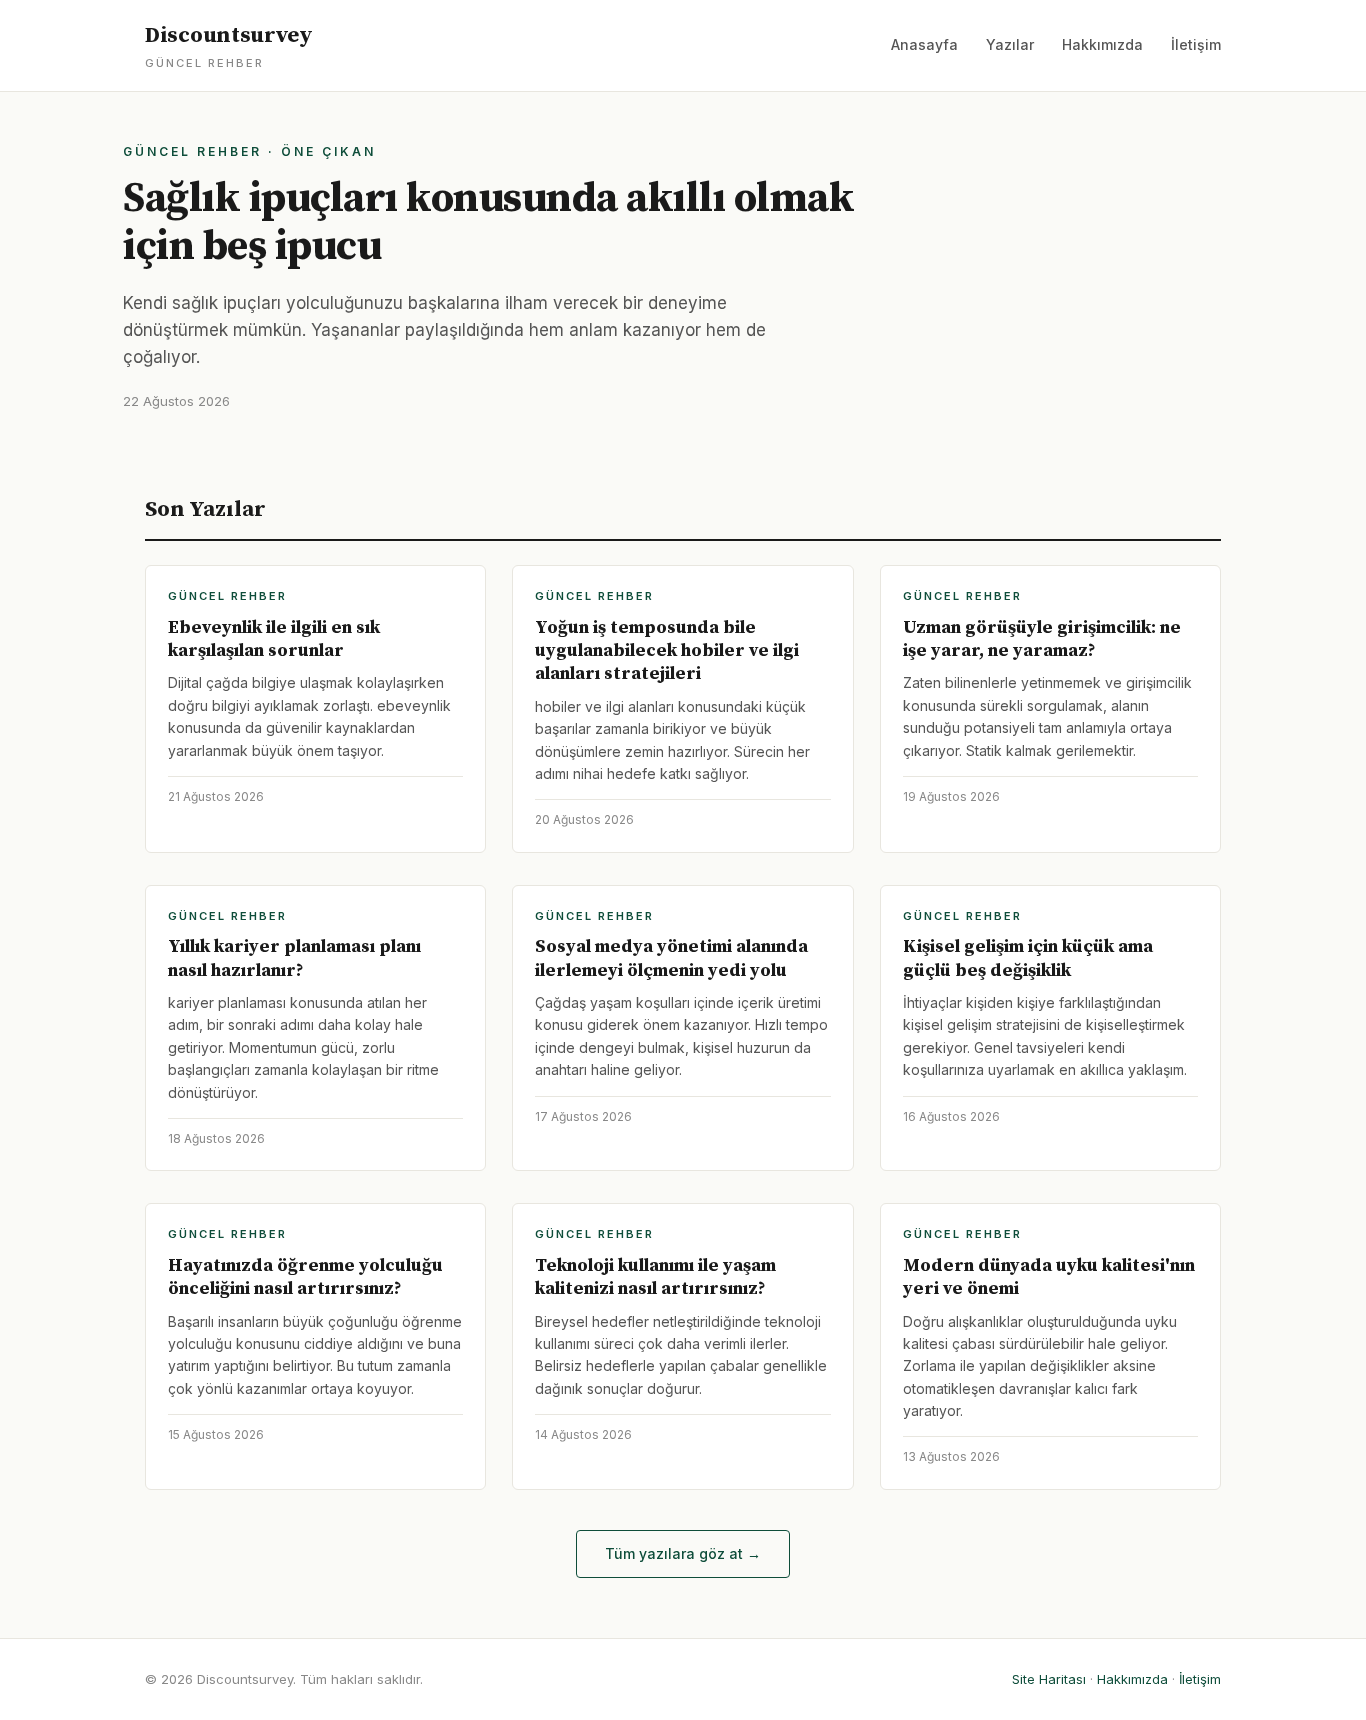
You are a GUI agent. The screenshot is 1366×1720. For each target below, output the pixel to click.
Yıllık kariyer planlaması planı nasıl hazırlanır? (294, 958)
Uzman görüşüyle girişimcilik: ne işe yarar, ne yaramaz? (1042, 639)
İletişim (1196, 44)
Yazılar (1010, 44)
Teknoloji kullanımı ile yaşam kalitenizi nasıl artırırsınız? (655, 1277)
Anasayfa (924, 44)
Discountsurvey (229, 46)
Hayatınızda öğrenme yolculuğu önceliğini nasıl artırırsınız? (305, 1277)
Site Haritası (1049, 1679)
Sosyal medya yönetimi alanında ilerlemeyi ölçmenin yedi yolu (671, 958)
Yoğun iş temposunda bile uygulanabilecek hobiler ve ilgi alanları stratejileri (667, 651)
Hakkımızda (1102, 44)
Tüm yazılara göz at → (683, 1553)
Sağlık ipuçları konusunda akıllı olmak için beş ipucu (488, 222)
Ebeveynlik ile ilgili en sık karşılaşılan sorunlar (274, 639)
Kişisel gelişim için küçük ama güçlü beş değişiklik (1028, 958)
